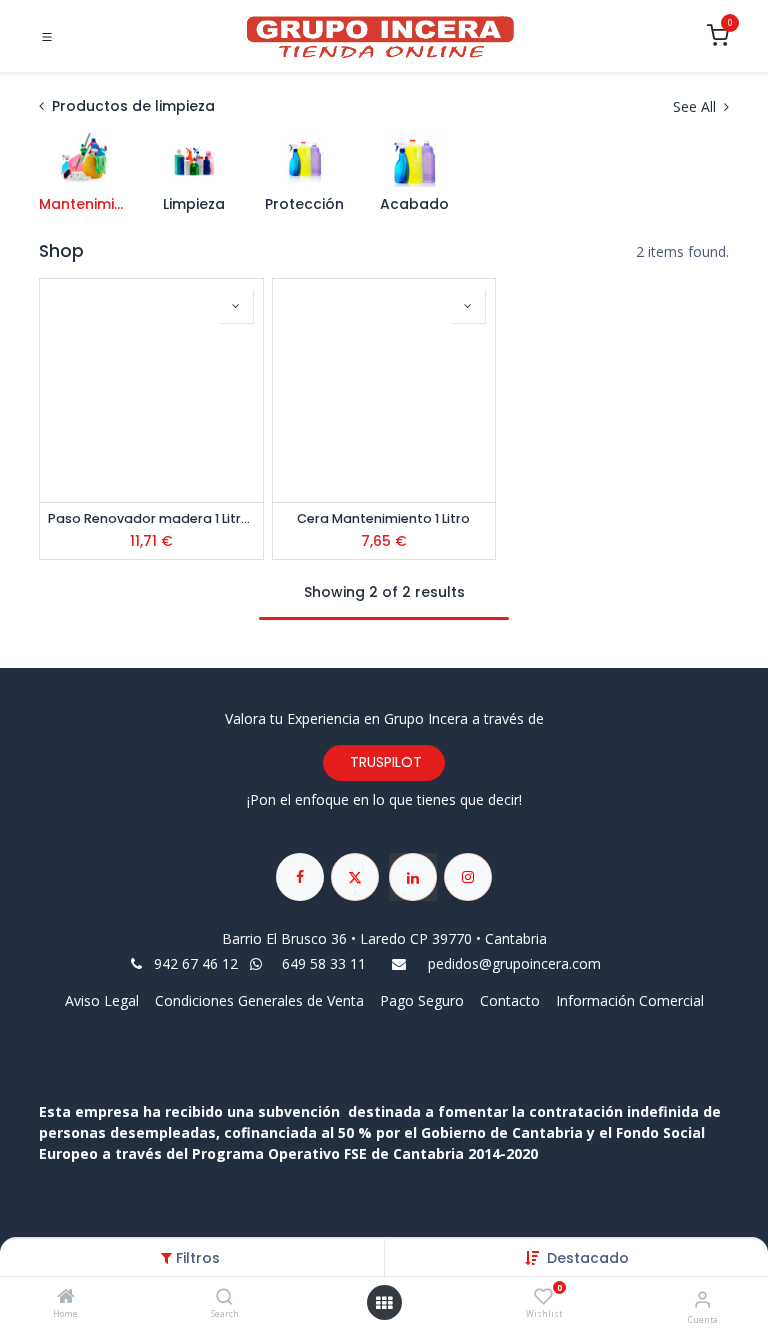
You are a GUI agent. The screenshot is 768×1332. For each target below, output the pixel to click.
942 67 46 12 (196, 963)
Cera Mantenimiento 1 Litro (383, 518)
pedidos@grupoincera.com (514, 963)
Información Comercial (630, 1000)
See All (696, 106)
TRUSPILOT (384, 762)
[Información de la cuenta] (702, 1298)
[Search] (224, 1297)
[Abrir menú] (384, 1303)
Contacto (510, 1000)
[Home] (66, 1297)
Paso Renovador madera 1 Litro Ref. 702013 (151, 518)
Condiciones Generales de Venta (259, 1000)
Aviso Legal (104, 1000)
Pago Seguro (422, 1000)
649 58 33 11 (326, 963)
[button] (588, 1258)
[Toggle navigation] (47, 37)
